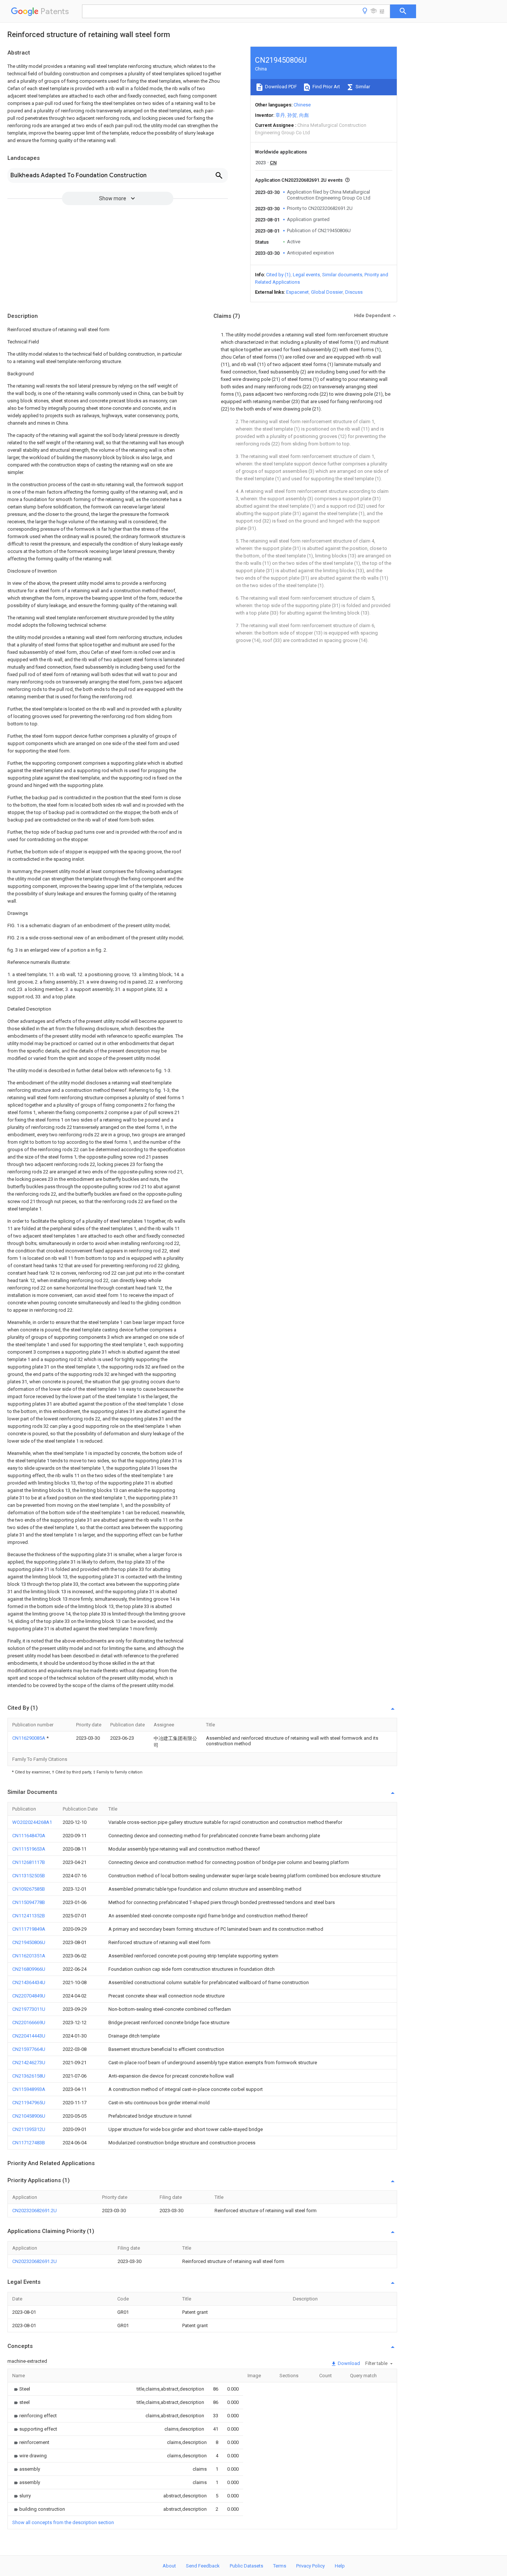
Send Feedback (203, 2566)
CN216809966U (29, 1969)
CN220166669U (29, 2022)
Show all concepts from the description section (63, 2522)
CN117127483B (29, 2143)
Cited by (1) (278, 275)
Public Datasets (246, 2566)
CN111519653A (29, 1849)
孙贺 (292, 115)
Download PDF (280, 87)
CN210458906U (29, 2116)
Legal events (306, 275)
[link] (21, 2389)
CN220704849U (29, 1996)
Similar (362, 87)
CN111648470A (29, 1836)
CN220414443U (29, 2036)
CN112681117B (29, 1862)
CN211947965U (29, 2103)
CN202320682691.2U (35, 2211)
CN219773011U (29, 2009)
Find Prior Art (326, 87)
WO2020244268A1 (32, 1822)
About (169, 2566)
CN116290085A (29, 1738)
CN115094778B (29, 1902)
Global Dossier (327, 292)
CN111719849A (29, 1929)
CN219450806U (29, 1942)
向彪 (304, 115)
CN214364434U (29, 1982)
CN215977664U (29, 2049)
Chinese (302, 105)
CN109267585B (29, 1889)
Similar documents (342, 275)
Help (340, 2566)
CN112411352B (29, 1916)
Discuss (354, 292)
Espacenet (297, 292)
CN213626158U (29, 2076)
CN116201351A (29, 1956)
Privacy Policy (310, 2566)
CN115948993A (29, 2089)
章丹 (280, 115)
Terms (280, 2566)
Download (348, 2363)
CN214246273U (29, 2063)
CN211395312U (29, 2129)
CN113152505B (29, 1876)
